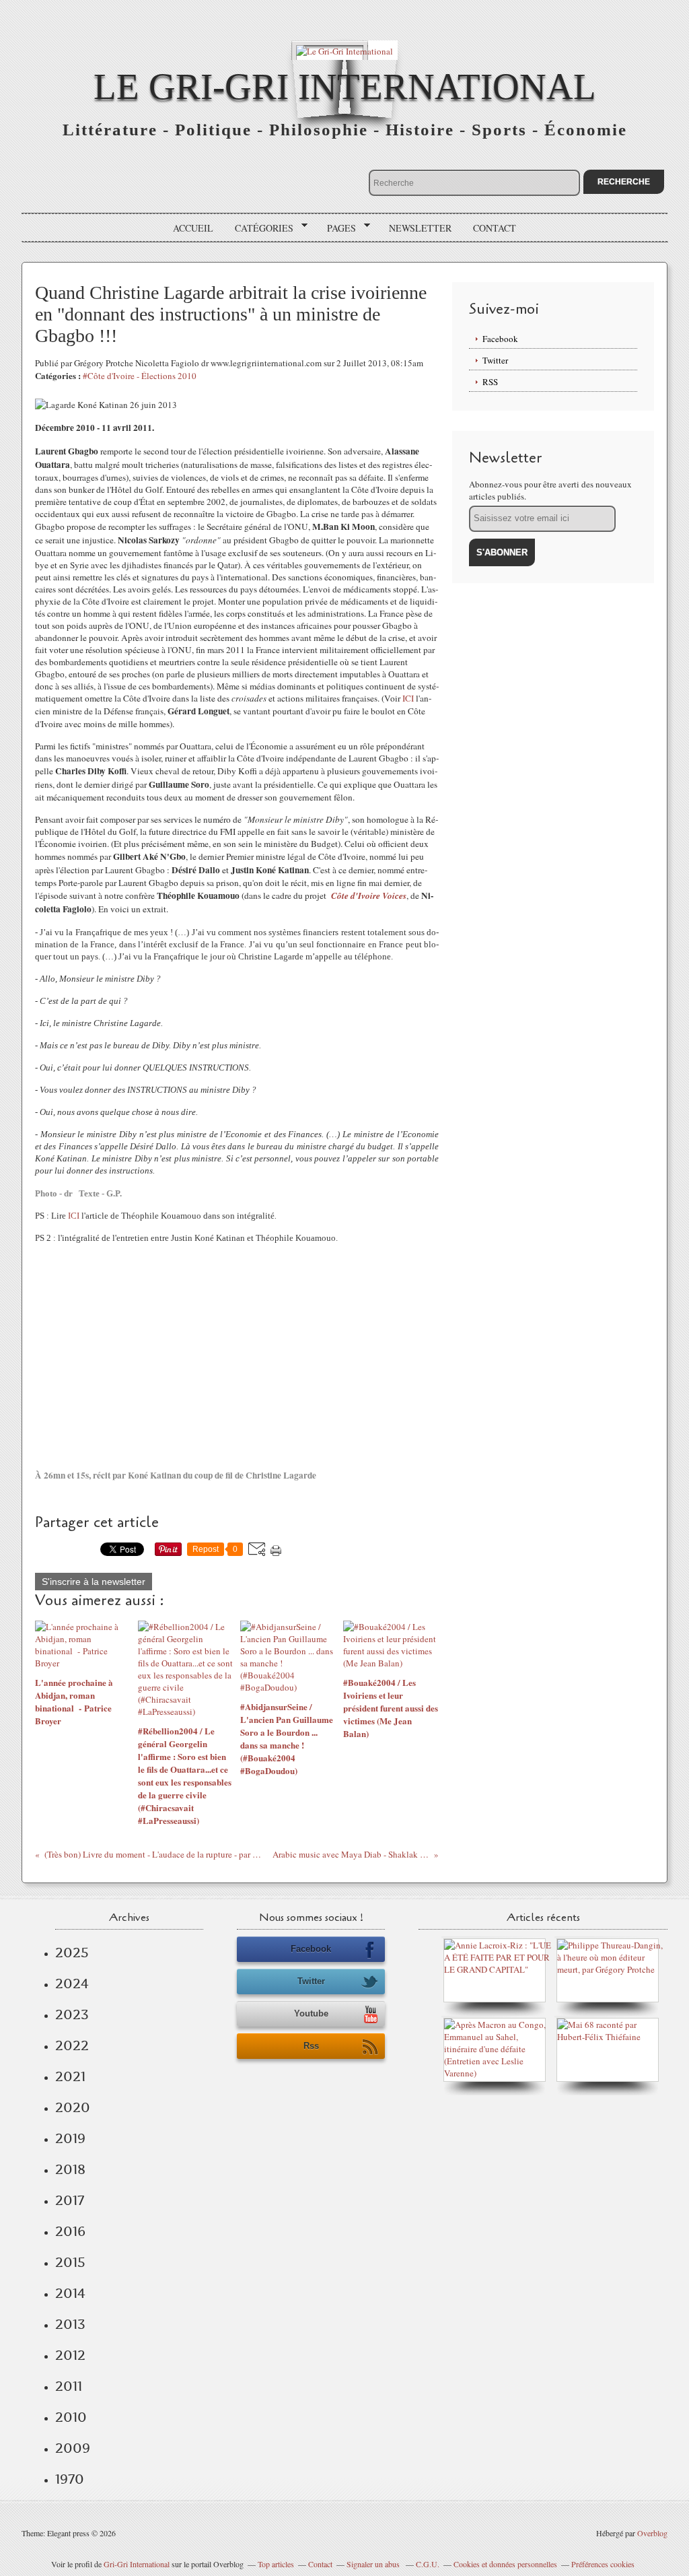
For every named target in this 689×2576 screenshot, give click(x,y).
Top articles (276, 2564)
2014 (70, 2293)
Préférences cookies (603, 2564)
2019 (70, 2138)
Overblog (652, 2533)
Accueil (193, 228)
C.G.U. (428, 2564)
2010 (71, 2417)
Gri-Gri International (137, 2564)
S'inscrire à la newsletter (94, 1582)
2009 (73, 2448)
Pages (337, 228)
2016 (70, 2231)
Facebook (500, 339)
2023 (72, 2014)
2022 (72, 2045)
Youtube (311, 2013)
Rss (311, 2046)
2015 (70, 2262)
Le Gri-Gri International (345, 87)
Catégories (259, 228)
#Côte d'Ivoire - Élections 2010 (140, 376)
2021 (70, 2076)
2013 (70, 2324)
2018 (70, 2169)
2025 (72, 1953)
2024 (72, 1984)
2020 (73, 2107)
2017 (70, 2200)
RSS (490, 382)
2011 (69, 2386)
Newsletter (420, 228)
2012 (70, 2355)
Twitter (495, 360)
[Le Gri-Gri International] (344, 50)
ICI (408, 698)
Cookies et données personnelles (505, 2564)
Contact (495, 228)
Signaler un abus (374, 2564)
